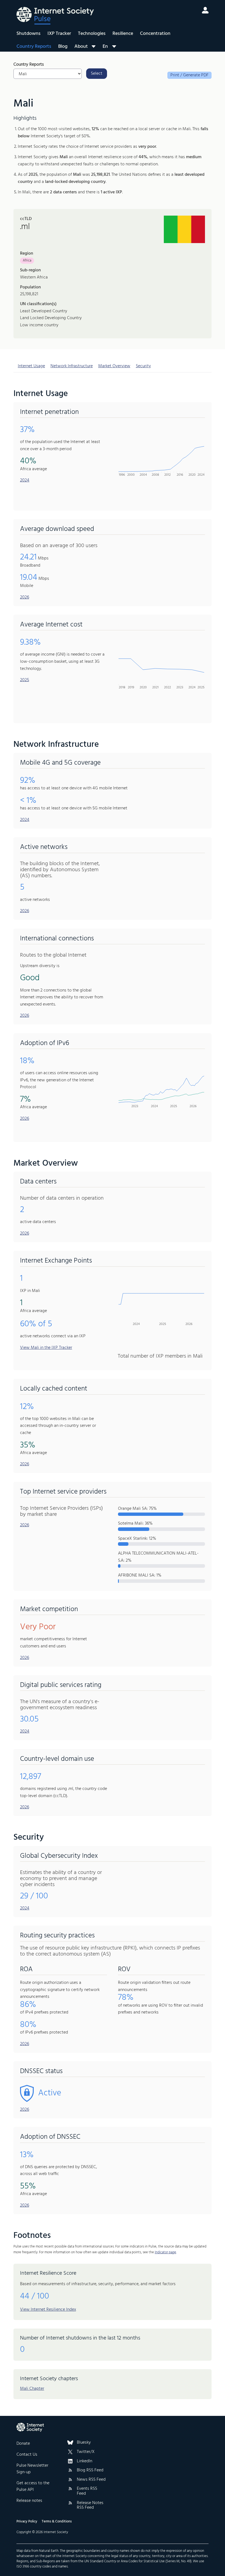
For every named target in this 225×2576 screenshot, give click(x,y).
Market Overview (114, 366)
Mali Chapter (32, 2389)
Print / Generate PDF (189, 75)
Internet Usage (31, 366)
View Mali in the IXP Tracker (46, 1348)
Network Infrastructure (72, 366)
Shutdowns (29, 34)
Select (97, 74)
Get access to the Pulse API (33, 2486)
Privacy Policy (27, 2521)
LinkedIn (85, 2461)
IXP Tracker (59, 34)
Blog (63, 47)
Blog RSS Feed (90, 2471)
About (81, 47)
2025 (25, 680)
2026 (25, 597)
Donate (23, 2444)
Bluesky (84, 2443)
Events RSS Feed (87, 2491)
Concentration (155, 34)
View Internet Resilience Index (48, 2310)
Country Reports (34, 47)
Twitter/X (86, 2452)
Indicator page (165, 2252)
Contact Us (27, 2455)
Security (143, 366)
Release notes (29, 2501)
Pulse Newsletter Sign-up (32, 2469)
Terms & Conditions (57, 2521)
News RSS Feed (91, 2480)
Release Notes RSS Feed (90, 2506)
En (105, 46)
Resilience (123, 34)
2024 (25, 480)
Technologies (92, 34)
